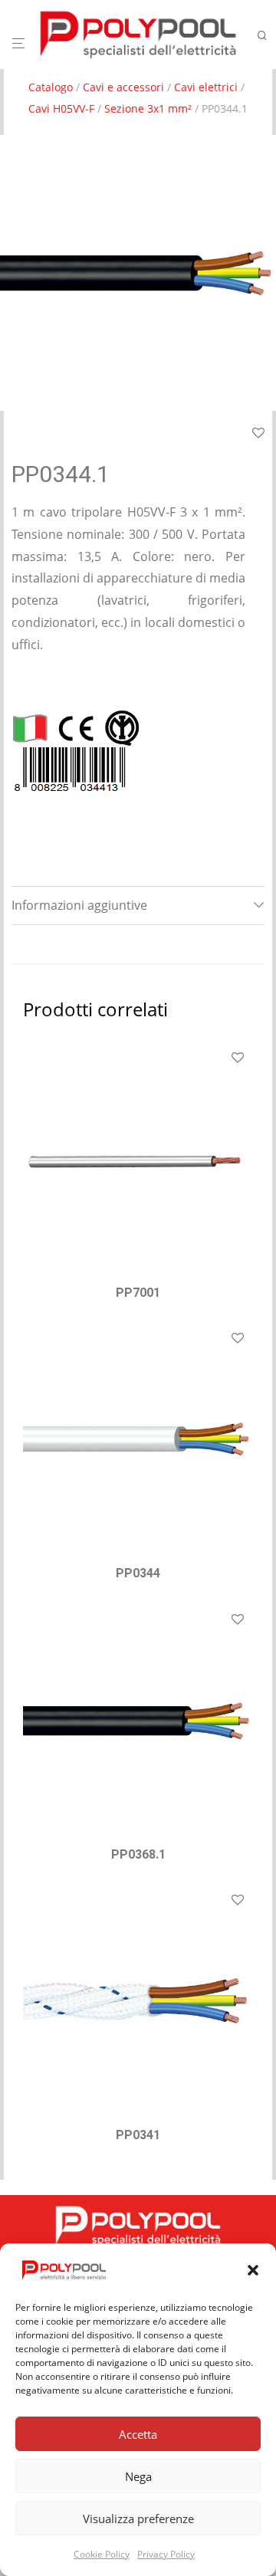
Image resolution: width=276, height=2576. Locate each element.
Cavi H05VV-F (61, 108)
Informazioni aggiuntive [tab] (79, 905)
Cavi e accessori (123, 87)
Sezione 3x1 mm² (148, 108)
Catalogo (51, 87)
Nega (138, 2476)
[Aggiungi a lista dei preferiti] (258, 434)
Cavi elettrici (206, 87)
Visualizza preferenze (138, 2519)
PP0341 (138, 2135)
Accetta (138, 2434)
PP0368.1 (138, 1854)
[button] (253, 2270)
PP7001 (138, 1293)
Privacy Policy (166, 2554)
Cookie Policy (102, 2554)
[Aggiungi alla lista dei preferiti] (238, 1058)
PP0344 (138, 1573)
